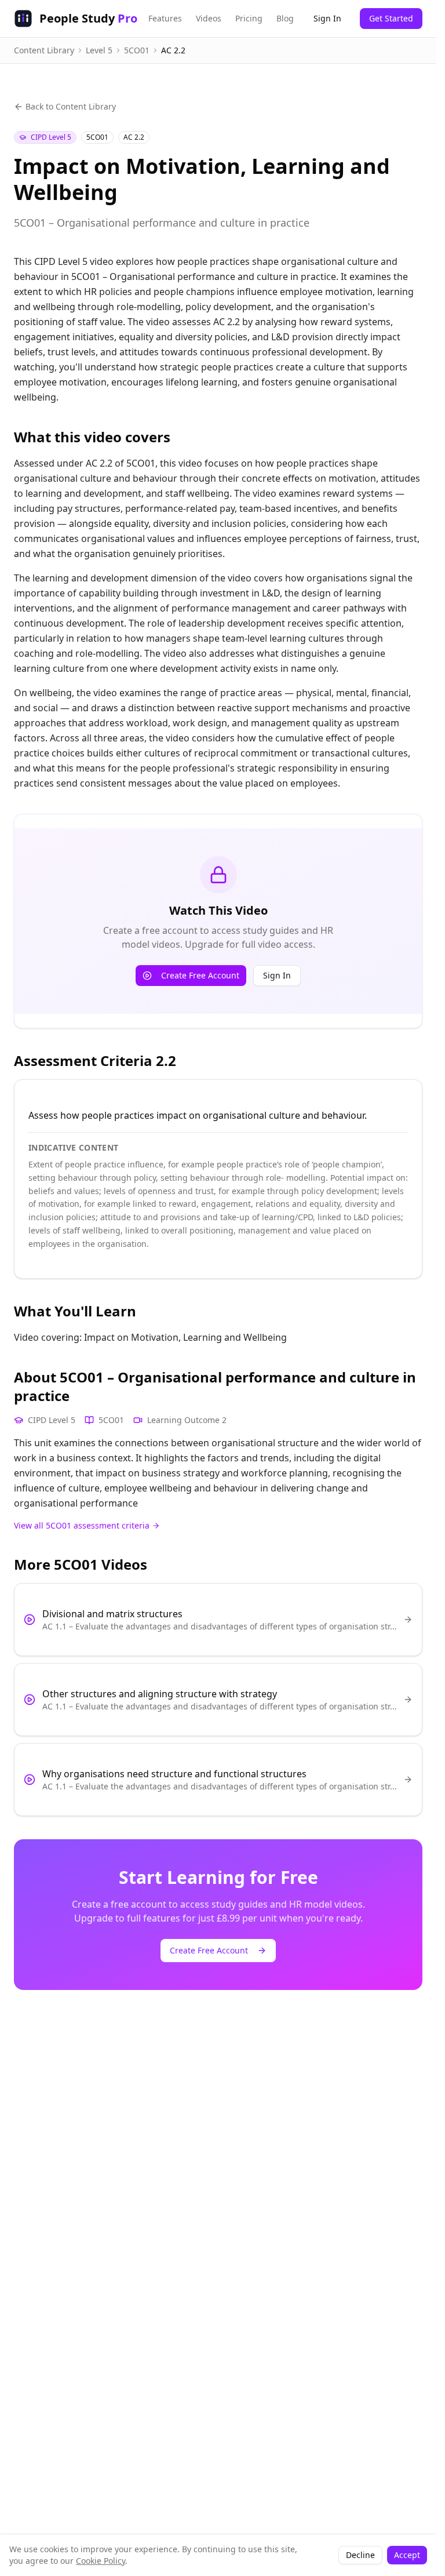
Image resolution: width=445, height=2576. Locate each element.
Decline (360, 2555)
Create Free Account (200, 975)
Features (165, 18)
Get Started (391, 18)
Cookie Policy (101, 2561)
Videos (209, 18)
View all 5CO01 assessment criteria (82, 1525)
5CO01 (137, 50)
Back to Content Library (71, 106)
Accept (407, 2555)
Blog (285, 18)
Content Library (44, 50)
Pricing (249, 18)
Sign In (327, 18)
